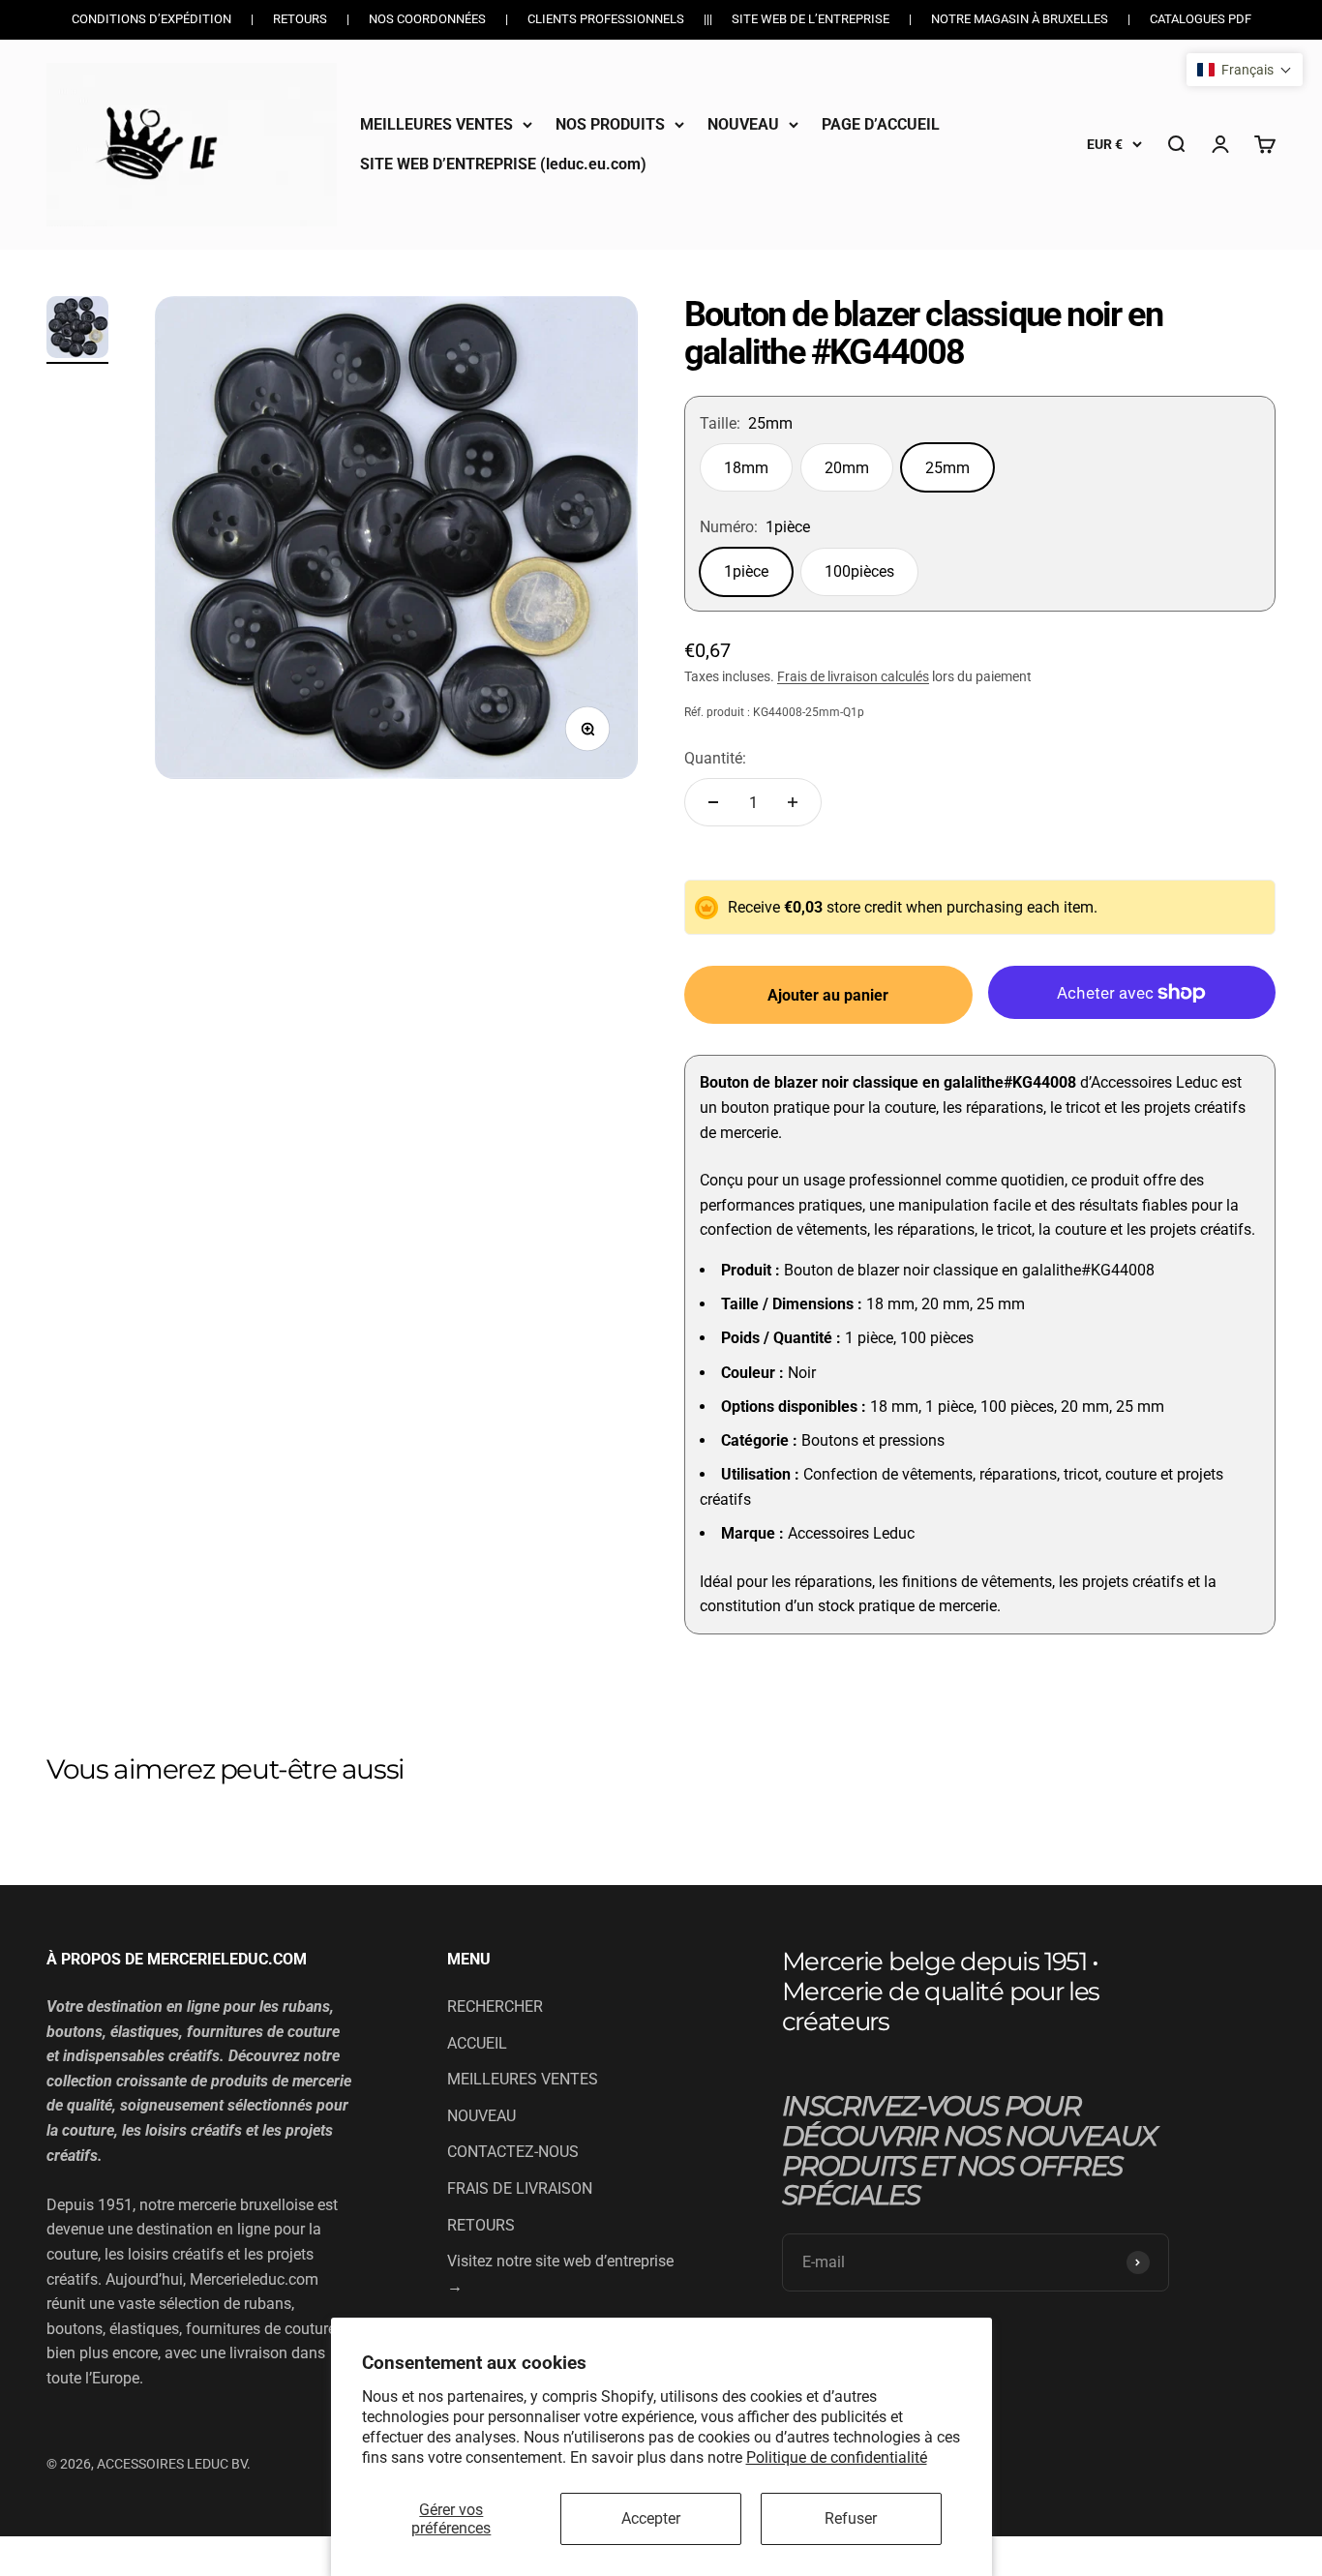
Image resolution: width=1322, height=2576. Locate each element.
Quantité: (715, 758)
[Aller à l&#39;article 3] (77, 330)
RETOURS (481, 2225)
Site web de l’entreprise (811, 19)
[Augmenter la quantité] (793, 802)
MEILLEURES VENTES (436, 124)
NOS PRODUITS (610, 124)
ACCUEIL (477, 2043)
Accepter (651, 2518)
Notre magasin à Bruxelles (1020, 19)
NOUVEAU (743, 124)
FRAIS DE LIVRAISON (520, 2188)
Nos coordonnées (427, 19)
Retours (300, 19)
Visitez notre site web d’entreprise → (560, 2274)
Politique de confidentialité (837, 2457)
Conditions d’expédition (151, 19)
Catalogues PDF (1201, 19)
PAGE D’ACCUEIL (881, 124)
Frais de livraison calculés (853, 676)
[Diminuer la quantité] (713, 802)
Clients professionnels (606, 19)
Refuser (851, 2518)
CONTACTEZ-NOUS (513, 2152)
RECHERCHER (495, 2007)
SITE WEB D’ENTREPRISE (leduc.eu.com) (503, 164)
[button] (1245, 70)
